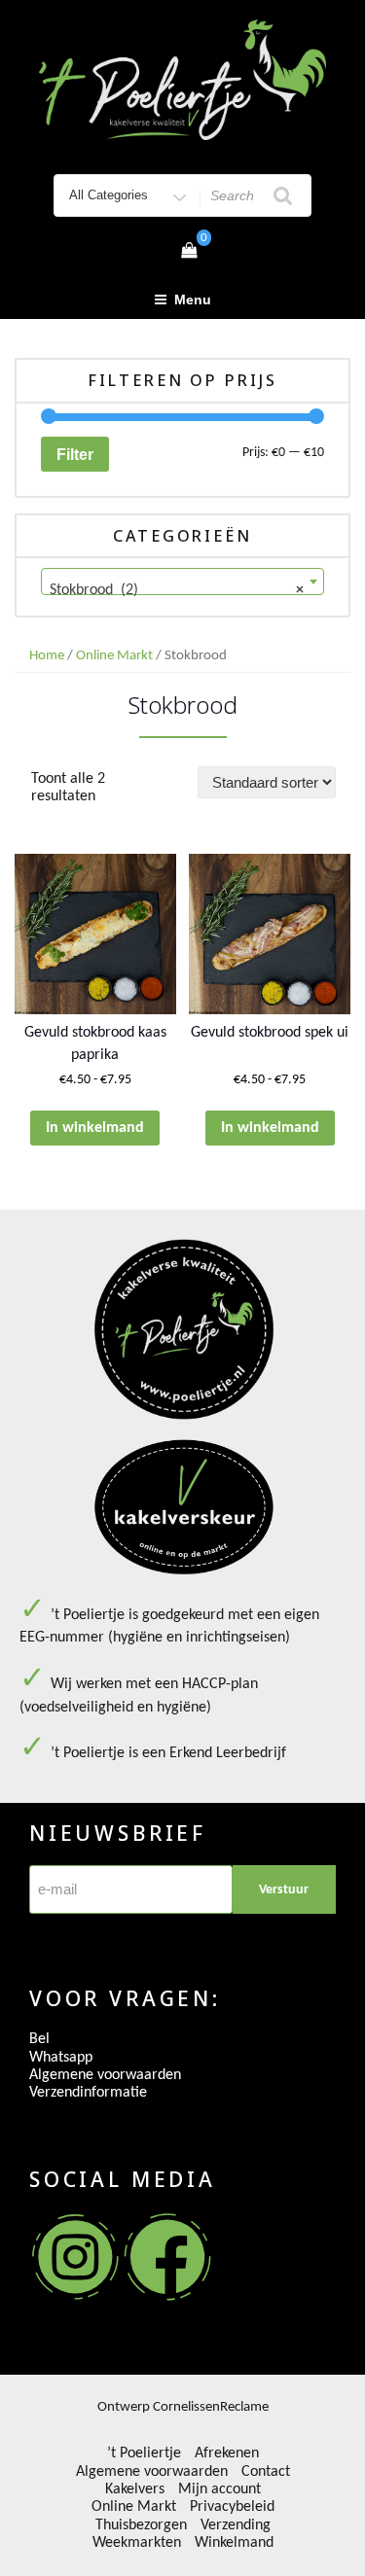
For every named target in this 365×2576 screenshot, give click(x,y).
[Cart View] (189, 252)
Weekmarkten (137, 2543)
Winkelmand (234, 2543)
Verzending (236, 2525)
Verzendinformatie (88, 2093)
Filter (75, 454)
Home (47, 656)
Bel (39, 2039)
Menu (193, 300)
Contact (266, 2472)
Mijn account (219, 2489)
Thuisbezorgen (141, 2525)
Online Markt (114, 656)
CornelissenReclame (211, 2407)
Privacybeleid (232, 2507)
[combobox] (182, 582)
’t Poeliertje (144, 2453)
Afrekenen (227, 2453)
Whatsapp (61, 2058)
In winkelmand (95, 1128)
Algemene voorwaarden (105, 2075)
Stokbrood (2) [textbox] (177, 590)
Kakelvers (135, 2489)
